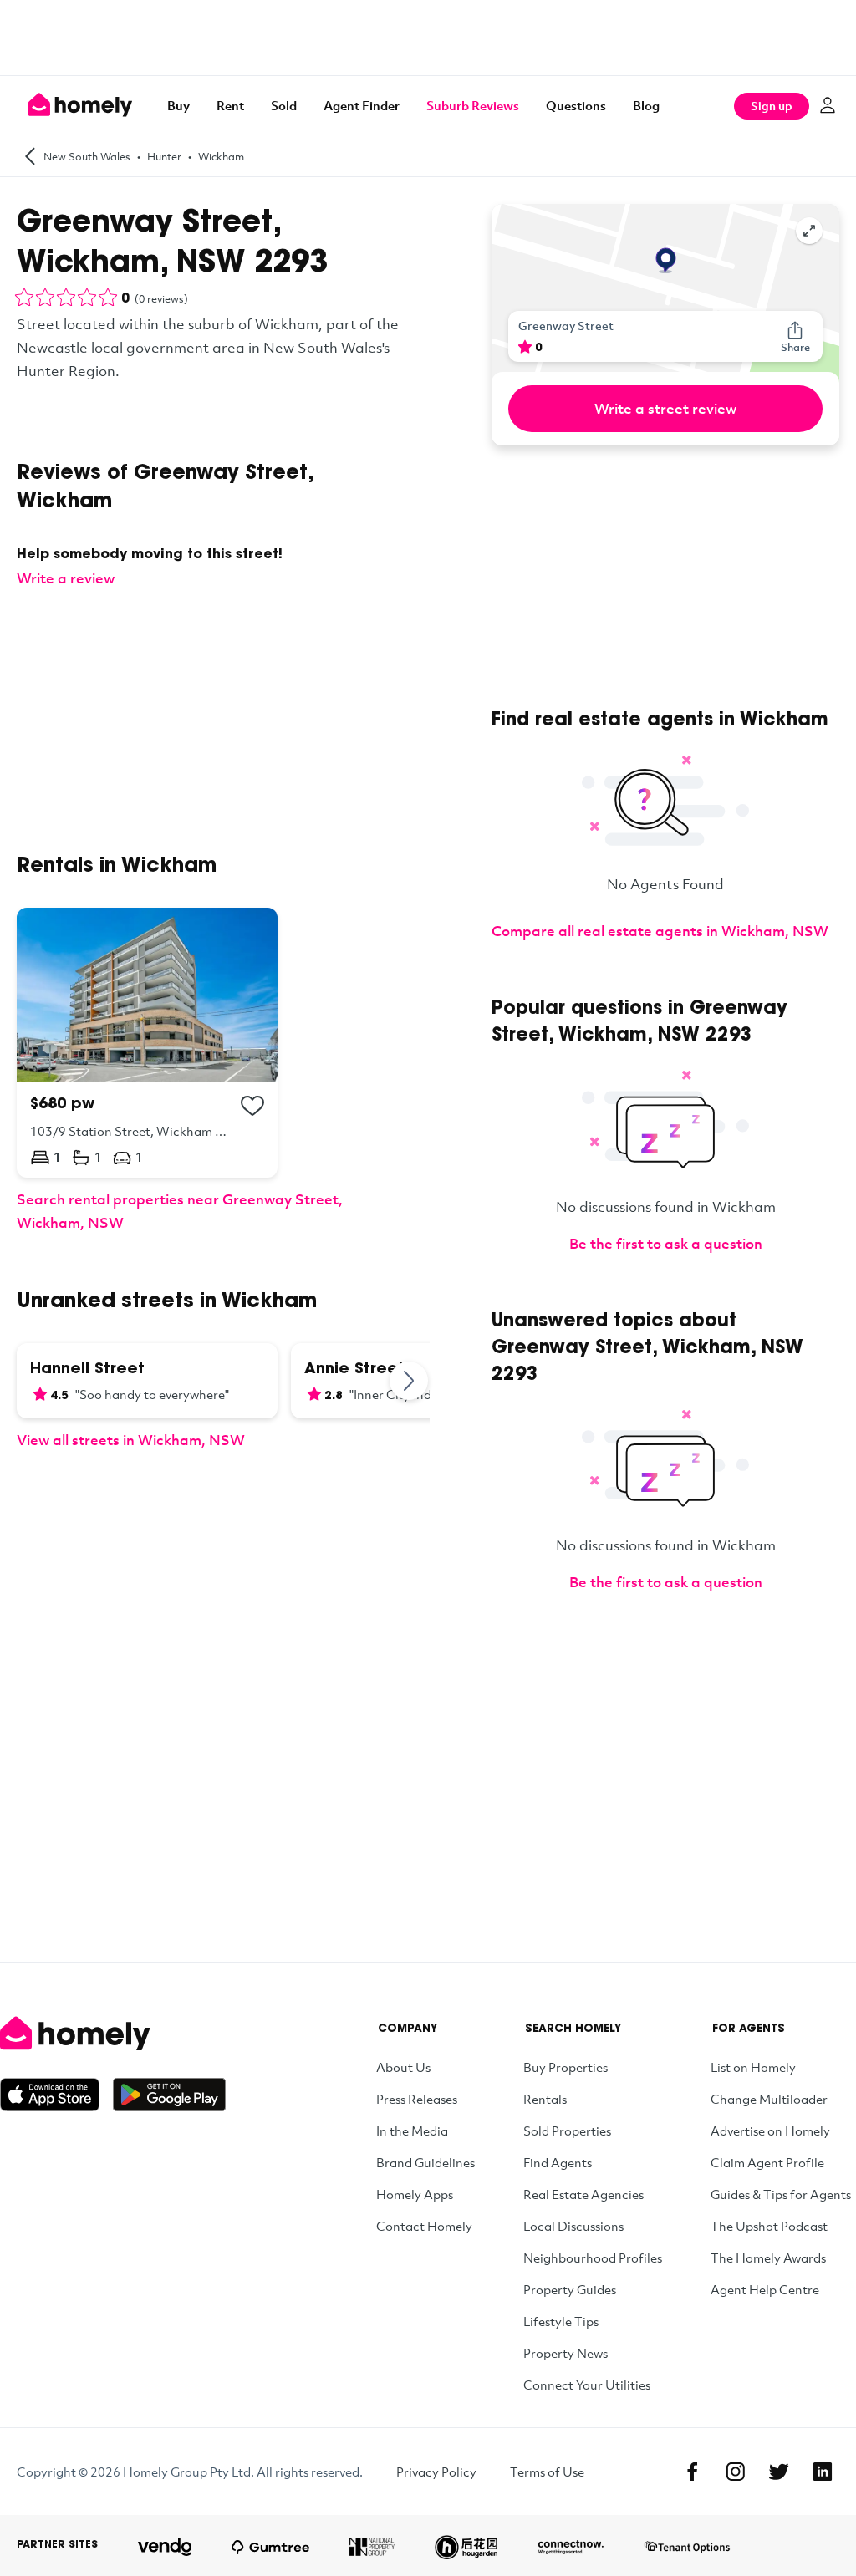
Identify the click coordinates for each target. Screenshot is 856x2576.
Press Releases (417, 2099)
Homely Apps (415, 2194)
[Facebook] (692, 2472)
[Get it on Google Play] (169, 2095)
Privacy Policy (436, 2472)
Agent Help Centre (765, 2289)
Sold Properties (567, 2131)
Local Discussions (573, 2226)
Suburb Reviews (473, 105)
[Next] (410, 1381)
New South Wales (87, 156)
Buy (178, 105)
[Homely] (113, 2034)
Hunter (164, 156)
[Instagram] (736, 2472)
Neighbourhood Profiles (593, 2258)
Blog (646, 105)
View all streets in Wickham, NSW (131, 1440)
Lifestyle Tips (561, 2321)
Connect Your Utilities (587, 2385)
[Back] (30, 156)
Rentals (545, 2099)
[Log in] (828, 105)
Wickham (221, 156)
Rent (230, 105)
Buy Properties (566, 2067)
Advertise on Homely (770, 2131)
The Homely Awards (768, 2258)
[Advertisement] (428, 38)
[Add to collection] (252, 1106)
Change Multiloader (769, 2099)
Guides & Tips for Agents (781, 2194)
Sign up (772, 106)
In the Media (412, 2131)
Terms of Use (547, 2472)
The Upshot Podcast (769, 2226)
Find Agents (558, 2162)
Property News (566, 2353)
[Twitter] (779, 2472)
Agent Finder (362, 105)
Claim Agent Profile (767, 2162)
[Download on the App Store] (56, 2095)
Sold (284, 105)
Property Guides (570, 2289)
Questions (576, 105)
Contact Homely (424, 2226)
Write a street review (665, 408)
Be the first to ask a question (666, 1243)
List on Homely (753, 2067)
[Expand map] (809, 231)
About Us (403, 2067)
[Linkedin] (823, 2472)
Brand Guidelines (425, 2162)
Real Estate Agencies (583, 2194)
